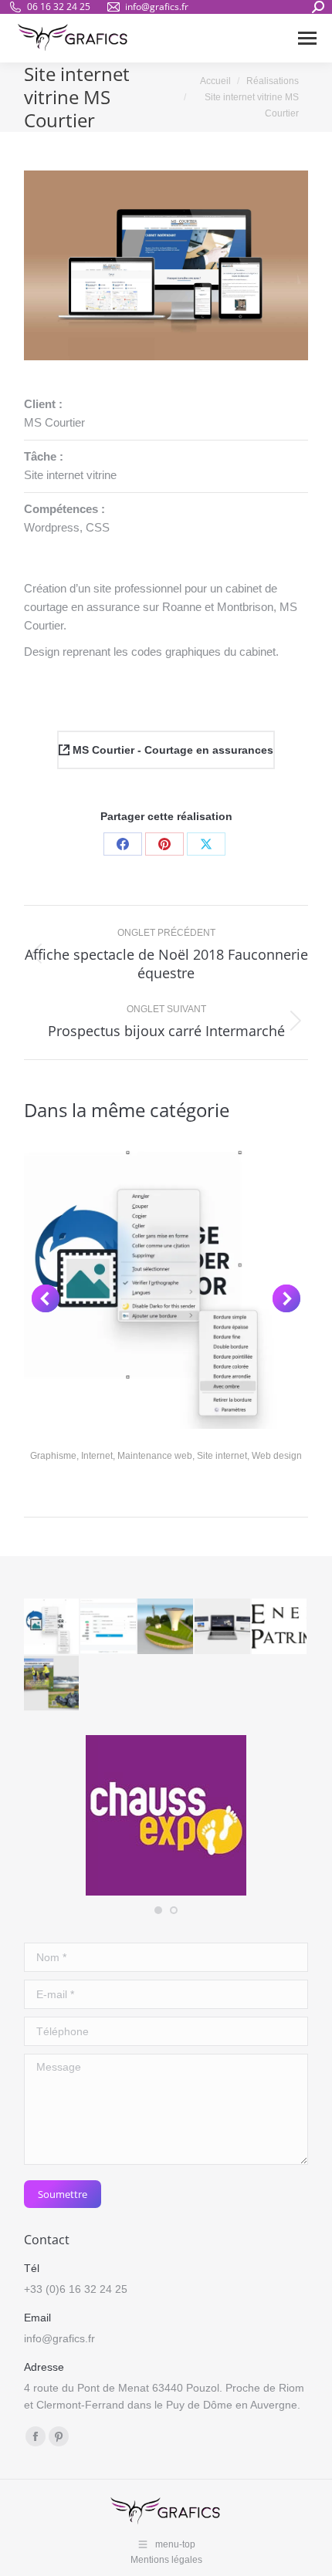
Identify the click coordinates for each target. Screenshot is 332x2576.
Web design (277, 1456)
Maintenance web (155, 1456)
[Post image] (166, 1287)
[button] (46, 1298)
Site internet (222, 1456)
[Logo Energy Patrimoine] (280, 1627)
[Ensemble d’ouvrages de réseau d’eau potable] (166, 1627)
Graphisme (53, 1456)
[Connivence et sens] (223, 1627)
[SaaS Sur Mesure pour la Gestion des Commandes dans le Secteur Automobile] (109, 1627)
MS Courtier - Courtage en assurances (171, 750)
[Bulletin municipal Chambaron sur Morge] (53, 1684)
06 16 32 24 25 (59, 7)
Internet (97, 1456)
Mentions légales (166, 2560)
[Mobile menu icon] (307, 38)
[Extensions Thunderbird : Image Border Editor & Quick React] (53, 1627)
